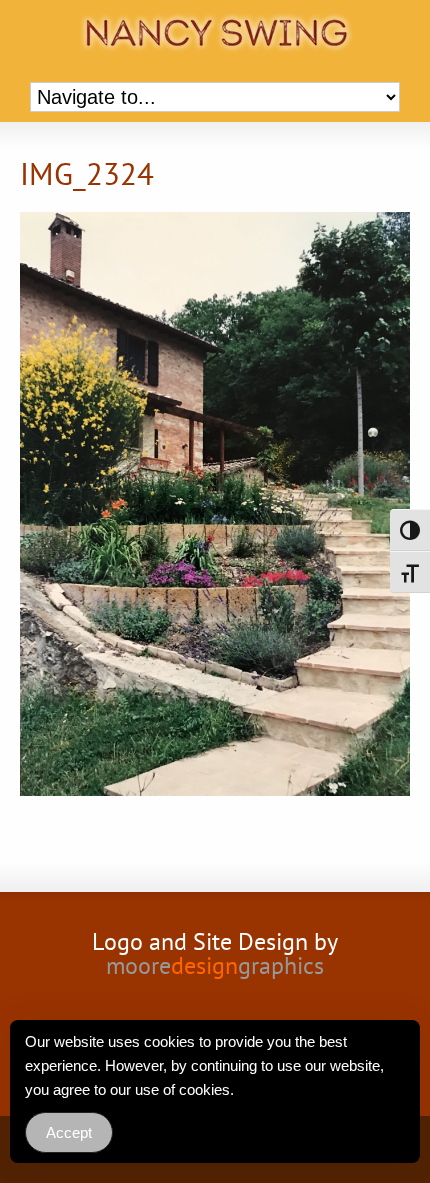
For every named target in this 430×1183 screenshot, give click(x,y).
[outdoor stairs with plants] (215, 507)
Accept (69, 1132)
